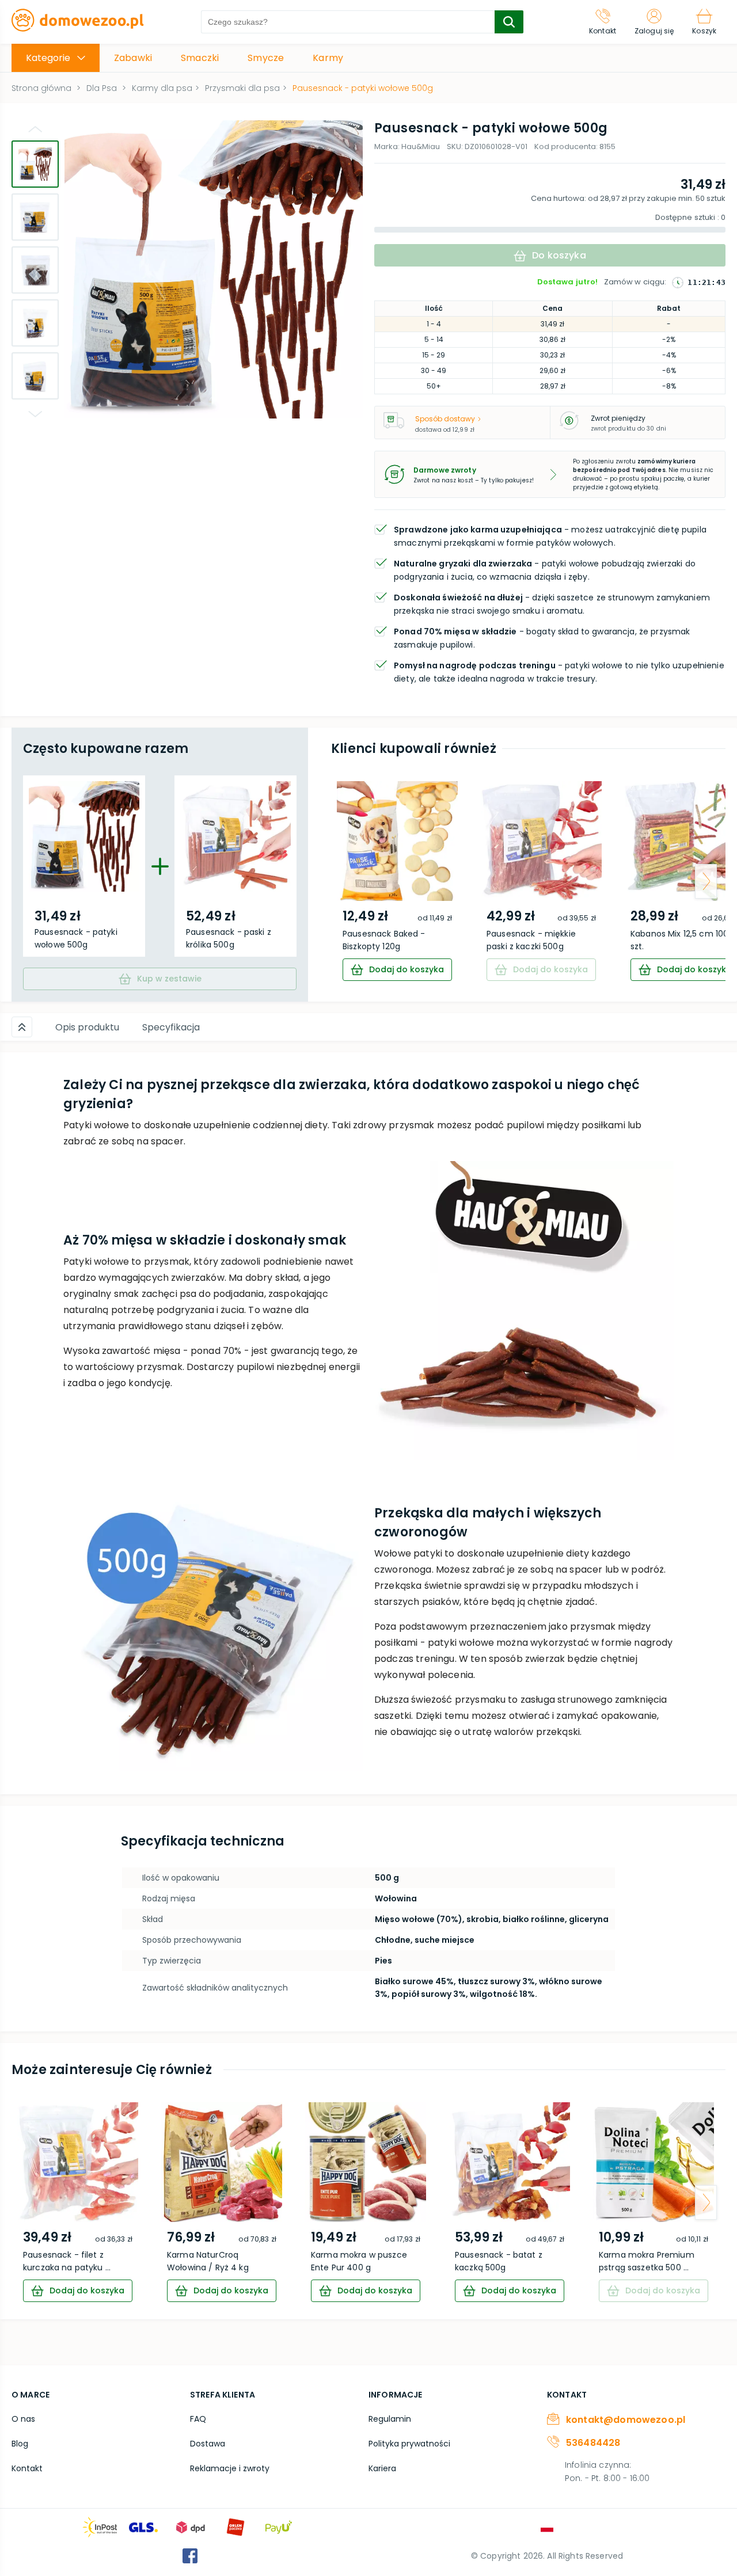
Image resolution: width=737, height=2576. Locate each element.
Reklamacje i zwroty (230, 2468)
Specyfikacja (171, 1027)
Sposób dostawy (445, 419)
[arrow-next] (706, 881)
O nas (23, 2419)
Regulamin (390, 2419)
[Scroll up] (22, 1027)
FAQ (198, 2419)
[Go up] (35, 129)
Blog (20, 2444)
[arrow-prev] (351, 881)
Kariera (382, 2468)
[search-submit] (509, 22)
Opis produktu (87, 1027)
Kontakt (27, 2468)
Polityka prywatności (409, 2444)
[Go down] (35, 414)
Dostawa (208, 2444)
